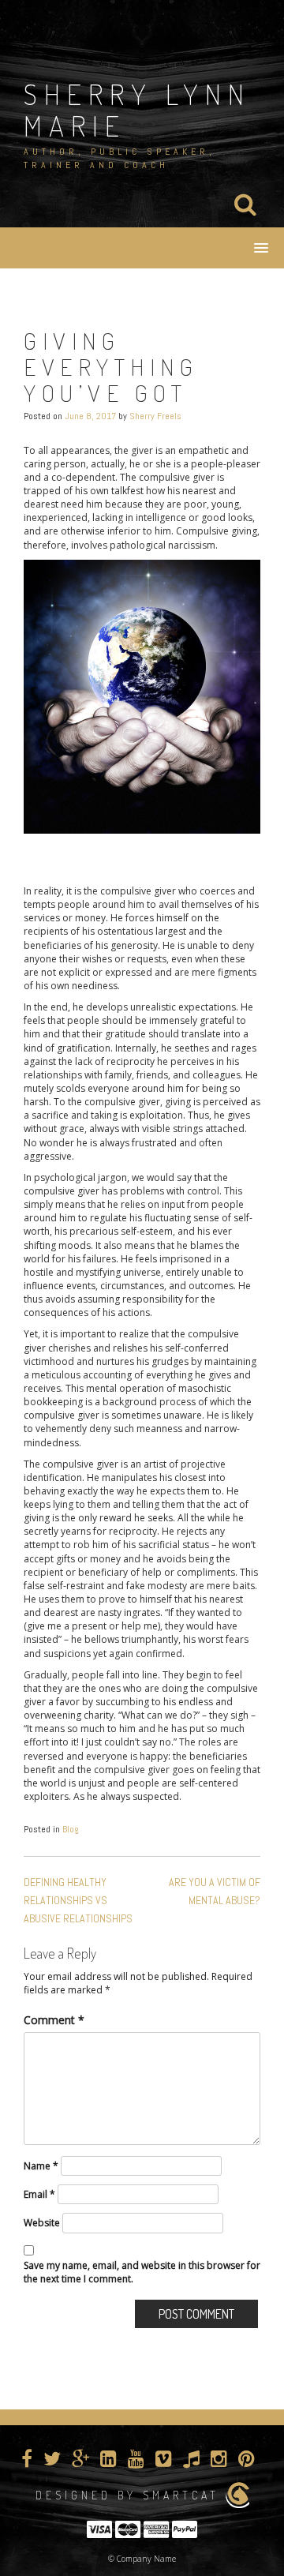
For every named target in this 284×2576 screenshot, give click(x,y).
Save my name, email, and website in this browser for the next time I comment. (142, 2272)
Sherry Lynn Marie (137, 110)
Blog (71, 1829)
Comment (54, 2020)
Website (42, 2223)
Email (39, 2194)
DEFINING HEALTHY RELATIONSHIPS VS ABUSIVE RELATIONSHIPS (78, 1900)
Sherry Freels (155, 416)
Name (41, 2166)
